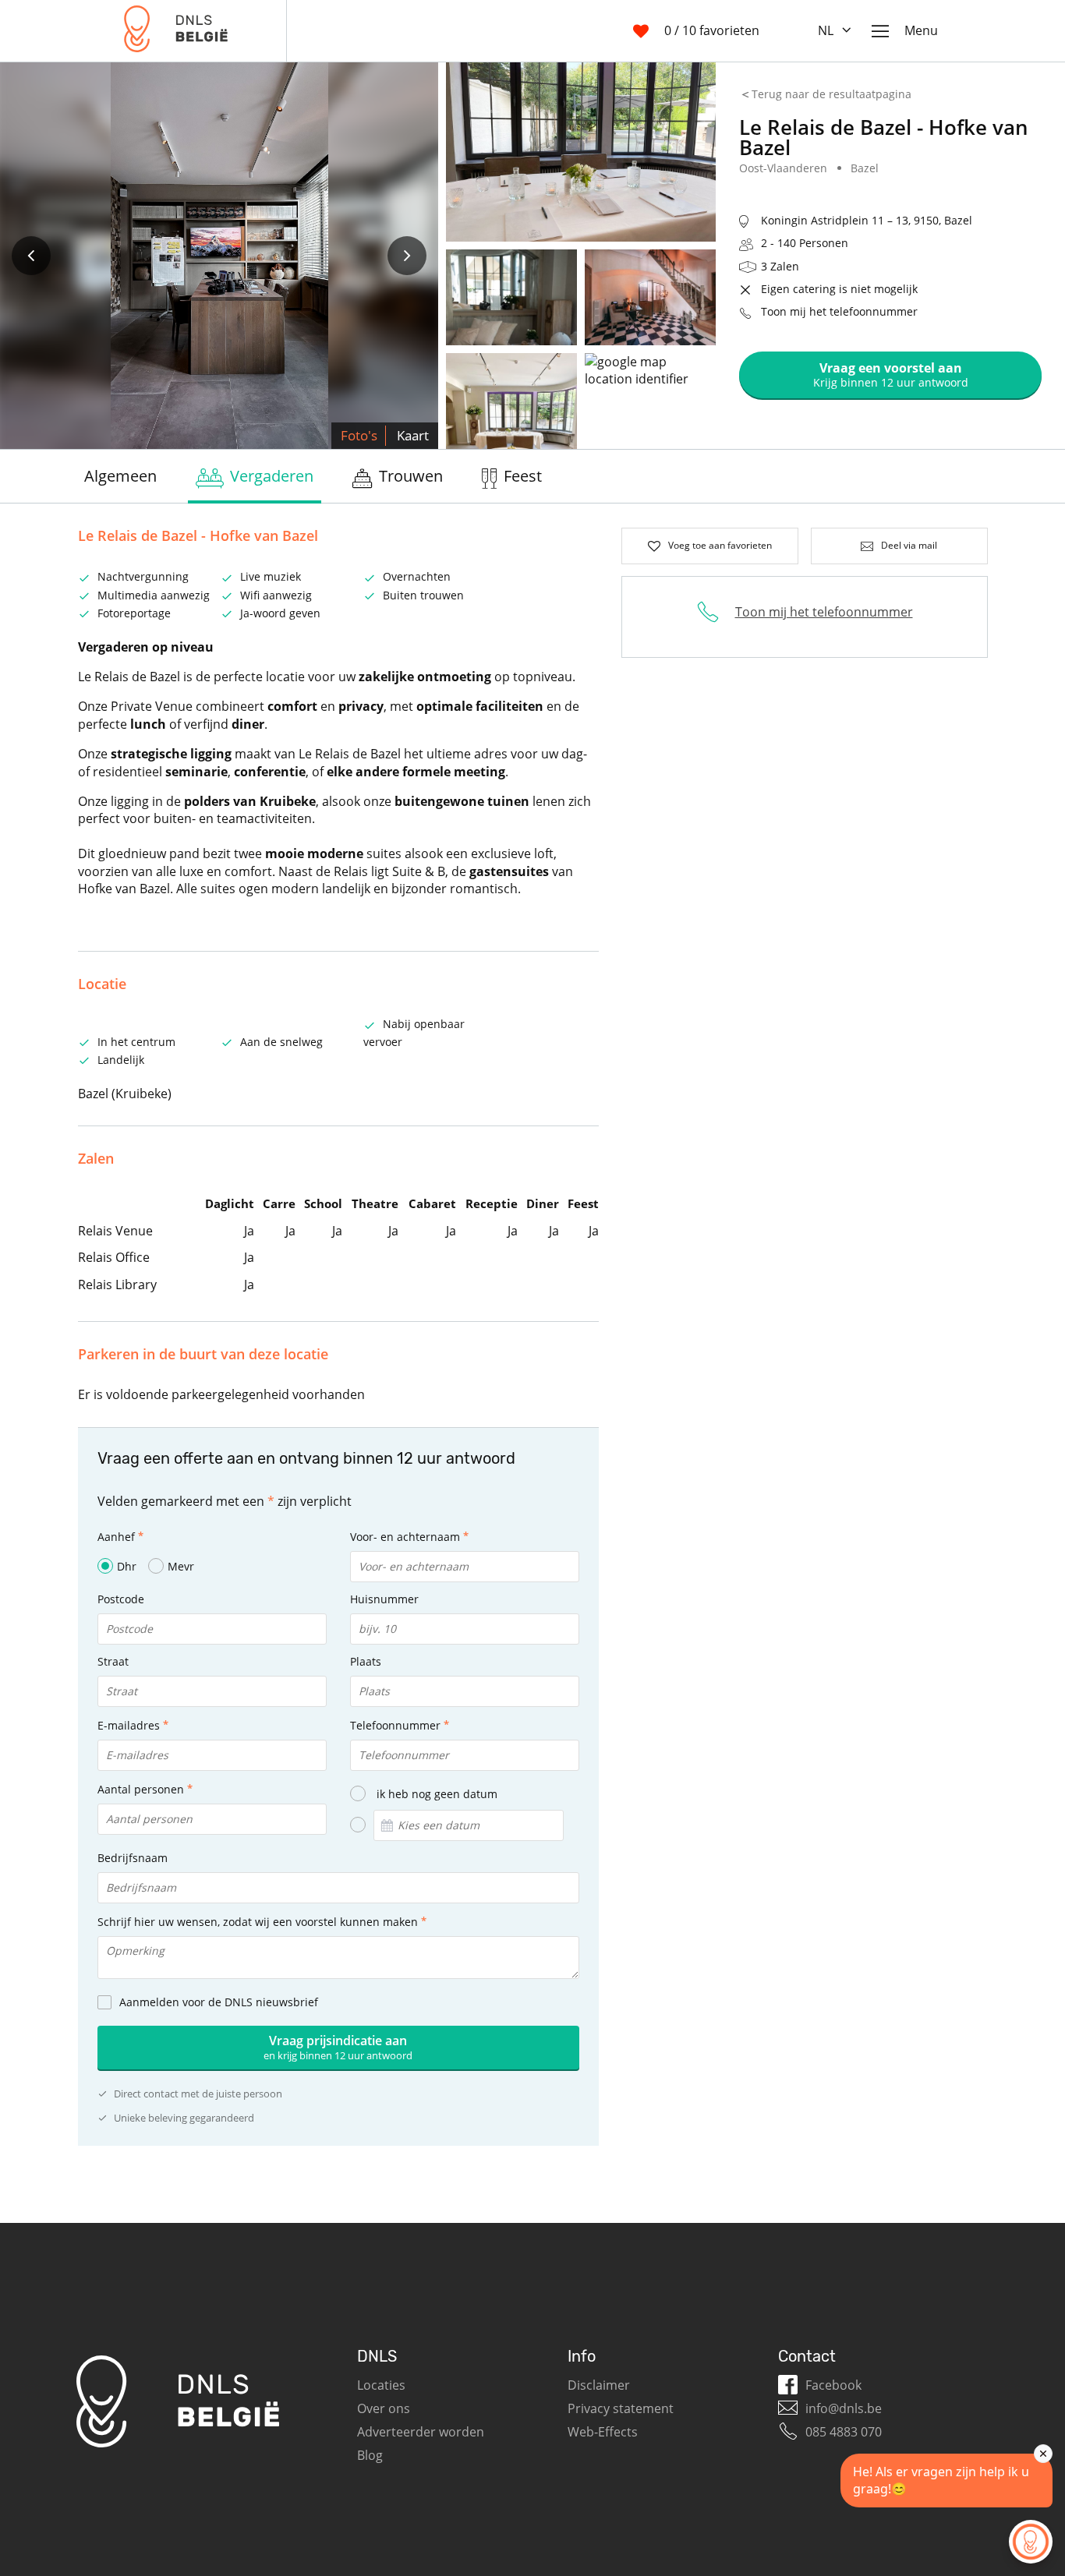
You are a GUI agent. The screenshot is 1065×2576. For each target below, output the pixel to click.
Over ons (384, 2408)
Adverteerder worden (421, 2432)
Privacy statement (621, 2408)
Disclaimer (599, 2385)
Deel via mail (909, 545)
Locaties (381, 2385)
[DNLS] (176, 31)
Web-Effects (603, 2432)
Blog (370, 2455)
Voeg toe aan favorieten (720, 545)
